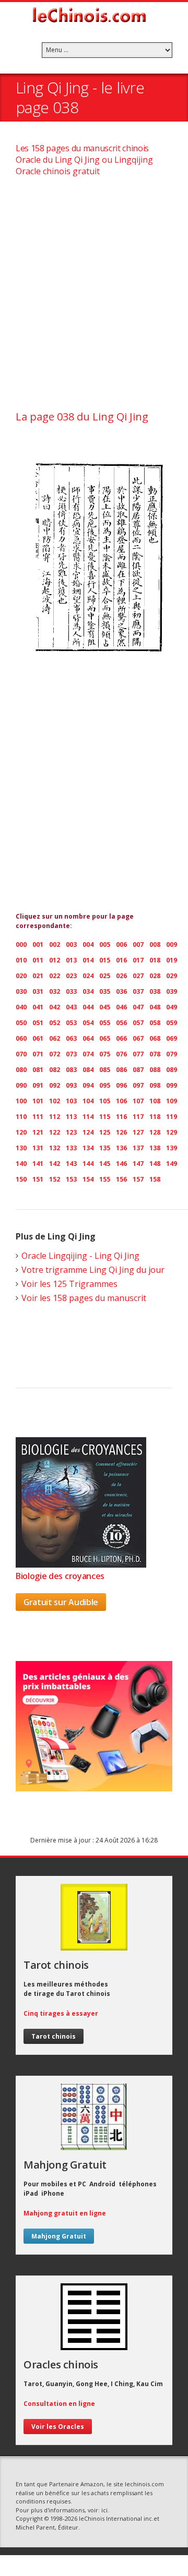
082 (55, 1070)
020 (21, 976)
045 (105, 1007)
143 (71, 1164)
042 (55, 1007)
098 (155, 1085)
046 (121, 1007)
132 (55, 1148)
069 (172, 1038)
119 (172, 1117)
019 (172, 960)
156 (121, 1179)
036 (121, 991)
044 (88, 1007)
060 (21, 1038)
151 (38, 1179)
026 (121, 976)
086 (121, 1070)
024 (88, 976)
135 (105, 1148)
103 (71, 1101)
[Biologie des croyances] (81, 1564)
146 (121, 1164)
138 (155, 1148)
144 (88, 1164)
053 (71, 1023)
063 (71, 1038)
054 (88, 1023)
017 (138, 960)
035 (105, 991)
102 (55, 1101)
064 (88, 1038)
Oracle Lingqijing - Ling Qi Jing (80, 1256)
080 (21, 1070)
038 (155, 991)
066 (121, 1038)
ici (104, 2510)
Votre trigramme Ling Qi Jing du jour (93, 1270)
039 (172, 991)
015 (105, 960)
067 (138, 1038)
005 (105, 944)
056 (121, 1023)
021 (38, 976)
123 (71, 1132)
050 (21, 1023)
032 (55, 991)
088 (155, 1070)
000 (21, 944)
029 (172, 976)
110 (21, 1117)
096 (121, 1085)
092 (55, 1085)
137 (138, 1148)
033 (71, 991)
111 (38, 1117)
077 (138, 1054)
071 (38, 1054)
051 (38, 1023)
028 (155, 976)
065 (105, 1038)
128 (155, 1132)
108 (155, 1101)
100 (21, 1101)
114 (88, 1117)
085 (105, 1070)
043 (71, 1007)
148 (155, 1164)
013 (71, 960)
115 (105, 1117)
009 (172, 944)
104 (88, 1101)
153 (71, 1179)
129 (172, 1132)
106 (121, 1101)
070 (21, 1054)
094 (88, 1085)
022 (55, 976)
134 (88, 1148)
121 (38, 1132)
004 (88, 944)
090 (21, 1085)
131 (38, 1148)
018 (155, 960)
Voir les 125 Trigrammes (69, 1284)
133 (71, 1148)
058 (155, 1023)
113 (71, 1117)
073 (71, 1054)
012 (55, 960)
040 (21, 1007)
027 (138, 976)
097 (138, 1085)
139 (172, 1148)
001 (38, 944)
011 (38, 960)
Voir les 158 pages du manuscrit (84, 1298)
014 (88, 960)
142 (55, 1164)
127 (138, 1132)
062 (55, 1038)
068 (155, 1038)
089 (172, 1070)
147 (138, 1164)
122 (55, 1132)
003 (71, 944)
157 (138, 1179)
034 (88, 991)
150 (21, 1179)
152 (55, 1179)
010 (21, 960)
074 (88, 1054)
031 (38, 991)
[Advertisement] (94, 297)
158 (155, 1179)
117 (138, 1117)
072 (55, 1054)
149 (172, 1164)
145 (105, 1164)
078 (155, 1054)
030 (21, 991)
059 (172, 1023)
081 (38, 1070)
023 (71, 976)
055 (105, 1023)
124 (88, 1132)
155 (105, 1179)
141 (38, 1164)
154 (88, 1179)
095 (105, 1085)
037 (138, 991)
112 (55, 1117)
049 (172, 1007)
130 (21, 1148)
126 (121, 1132)
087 (138, 1070)
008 (155, 944)
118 (155, 1117)
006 (121, 944)
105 (105, 1101)
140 (21, 1164)
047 (138, 1007)
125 (105, 1132)
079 (172, 1054)
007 (138, 944)
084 (88, 1070)
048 (155, 1007)
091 (38, 1085)
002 (55, 944)
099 (172, 1085)
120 (21, 1132)
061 (38, 1038)
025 (105, 976)
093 (71, 1085)
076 (121, 1054)
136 (121, 1148)
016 (121, 960)
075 (105, 1054)
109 (172, 1101)
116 (121, 1117)
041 (38, 1007)
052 (55, 1023)
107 (138, 1101)
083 (71, 1070)
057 (138, 1023)
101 (38, 1101)
